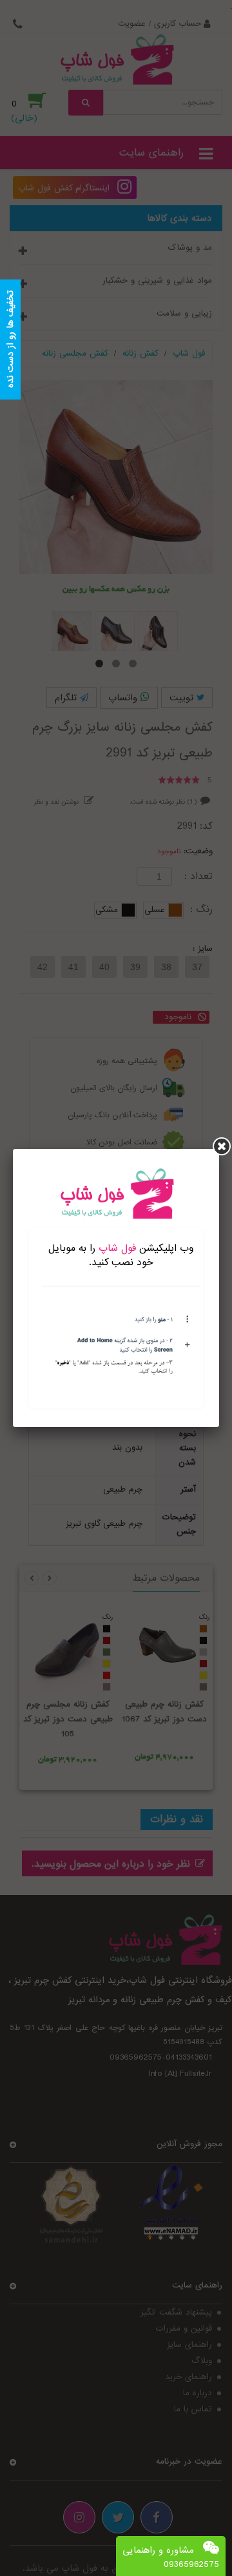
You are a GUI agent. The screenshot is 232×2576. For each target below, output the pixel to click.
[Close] (222, 1146)
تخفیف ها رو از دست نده (10, 340)
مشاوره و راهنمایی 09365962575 (171, 2557)
